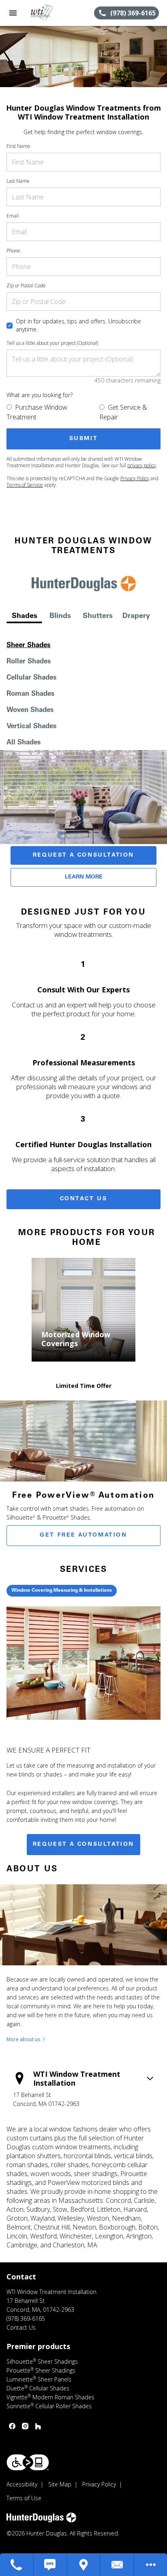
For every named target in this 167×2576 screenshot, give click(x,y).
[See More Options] (151, 2565)
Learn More (84, 877)
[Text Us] (50, 2565)
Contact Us (84, 1199)
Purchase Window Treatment (37, 412)
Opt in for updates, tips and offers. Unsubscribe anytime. (78, 325)
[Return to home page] (50, 13)
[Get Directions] (84, 2565)
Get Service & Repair (123, 412)
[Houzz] (38, 2426)
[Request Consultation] (117, 2565)
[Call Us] (17, 2565)
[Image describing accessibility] (28, 2462)
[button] (13, 13)
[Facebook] (12, 2426)
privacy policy (142, 465)
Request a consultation (83, 1845)
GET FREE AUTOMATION (83, 1535)
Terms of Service (25, 485)
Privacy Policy (135, 478)
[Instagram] (25, 2426)
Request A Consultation (83, 855)
